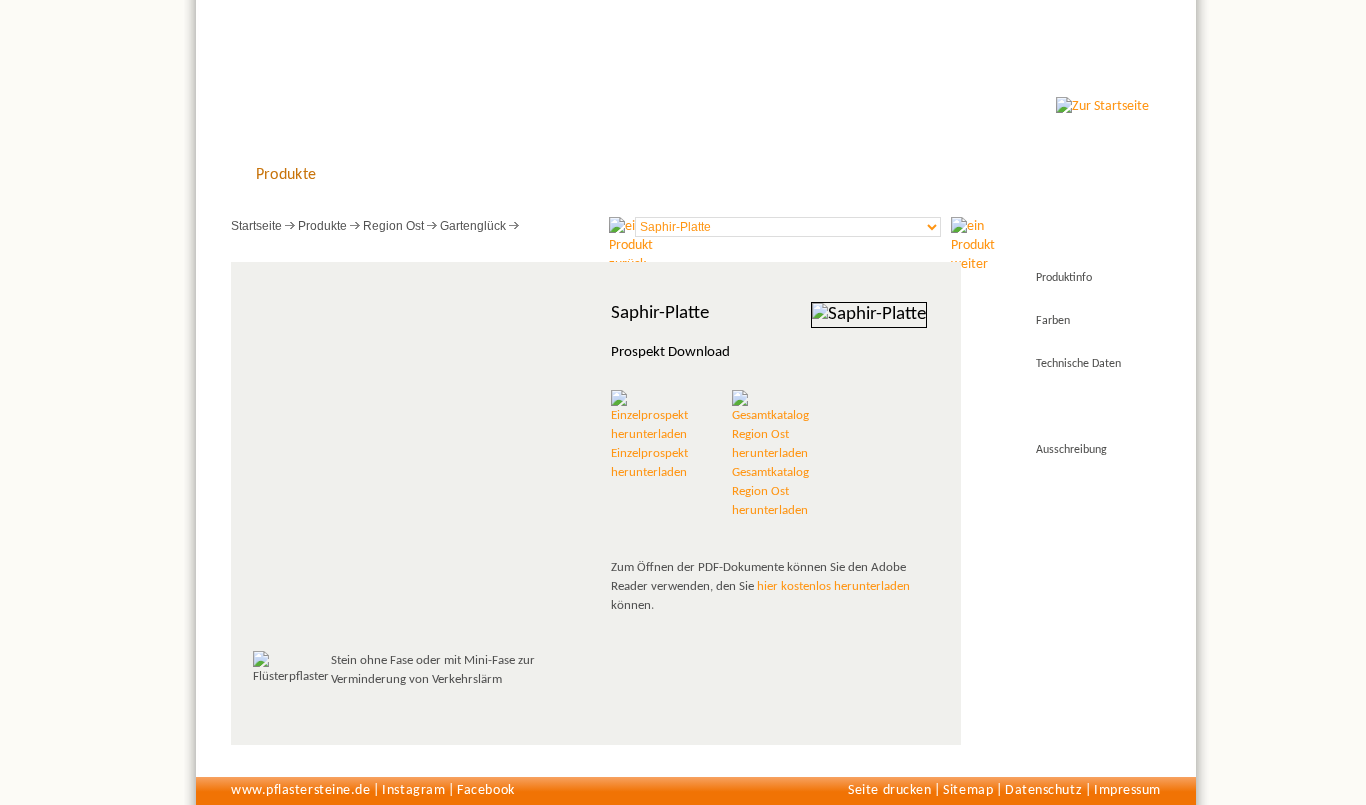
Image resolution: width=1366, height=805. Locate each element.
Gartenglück (473, 226)
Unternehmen (725, 175)
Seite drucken (889, 790)
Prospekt (1057, 407)
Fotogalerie (395, 175)
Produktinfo (1064, 278)
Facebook (485, 790)
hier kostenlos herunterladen (833, 586)
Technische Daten (1078, 364)
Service (615, 175)
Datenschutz (1043, 790)
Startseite (256, 226)
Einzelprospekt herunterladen (649, 463)
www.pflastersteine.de (300, 790)
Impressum (1127, 790)
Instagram (413, 790)
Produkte (286, 175)
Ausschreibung (1071, 450)
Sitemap (968, 790)
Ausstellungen (506, 175)
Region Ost (393, 226)
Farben (1053, 321)
